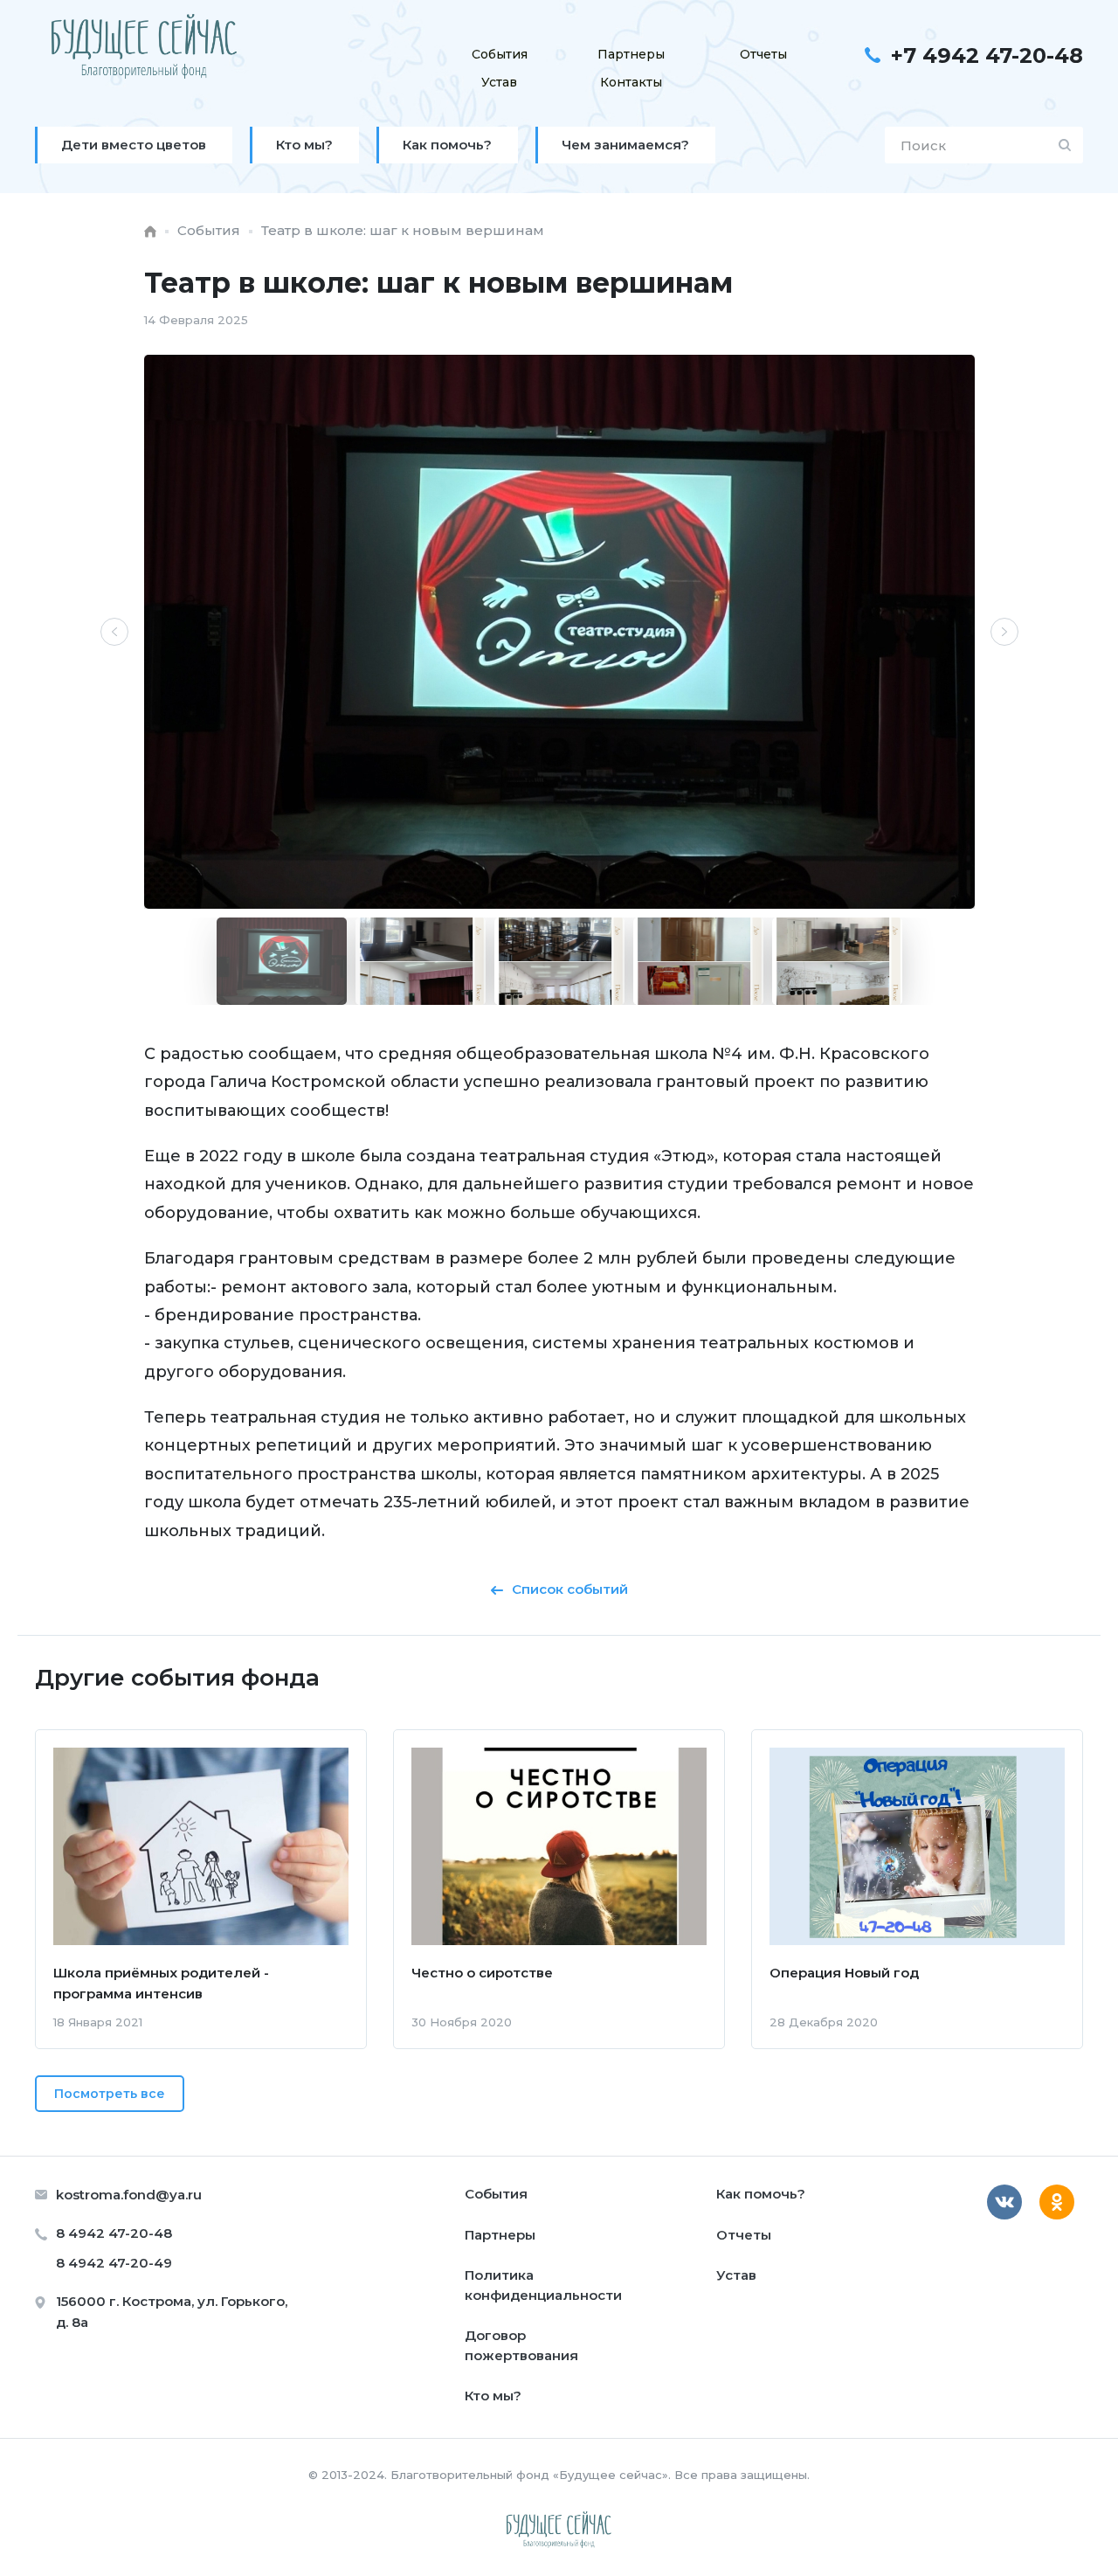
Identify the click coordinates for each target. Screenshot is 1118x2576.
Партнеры (631, 54)
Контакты (631, 82)
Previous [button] (114, 632)
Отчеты (763, 54)
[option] (559, 632)
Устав (499, 82)
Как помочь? (761, 2194)
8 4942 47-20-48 (114, 2233)
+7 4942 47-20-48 (987, 55)
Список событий (570, 1589)
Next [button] (1004, 632)
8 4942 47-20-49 (114, 2263)
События (500, 54)
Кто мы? (493, 2396)
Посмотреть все (110, 2094)
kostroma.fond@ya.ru (129, 2195)
